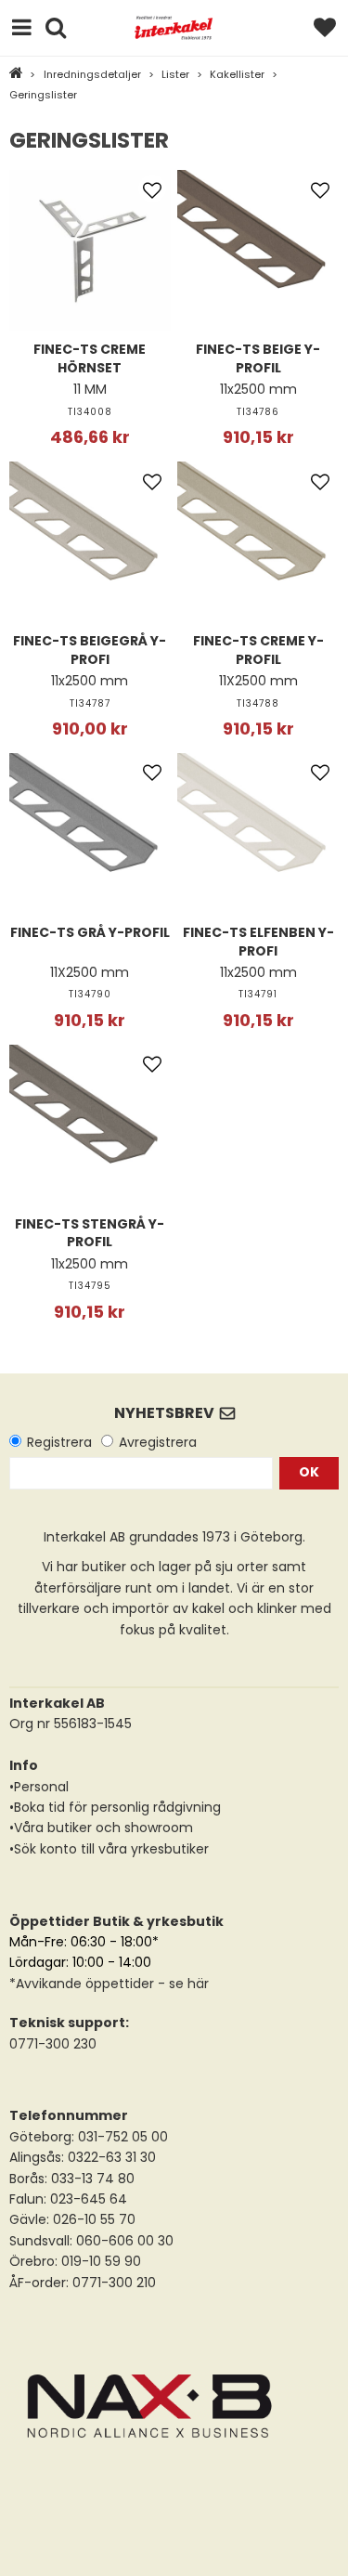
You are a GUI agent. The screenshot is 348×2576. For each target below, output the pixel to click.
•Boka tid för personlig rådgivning (115, 1807)
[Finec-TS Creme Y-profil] (258, 542)
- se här (181, 1984)
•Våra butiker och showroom (101, 1828)
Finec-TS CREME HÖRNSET (90, 358)
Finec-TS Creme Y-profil (258, 650)
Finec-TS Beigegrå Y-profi (90, 650)
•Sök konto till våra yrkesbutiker (109, 1849)
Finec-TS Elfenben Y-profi (258, 942)
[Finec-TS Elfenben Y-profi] (258, 834)
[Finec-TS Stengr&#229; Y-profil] (90, 1125)
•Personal (39, 1787)
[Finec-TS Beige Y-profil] (258, 251)
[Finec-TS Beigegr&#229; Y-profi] (90, 542)
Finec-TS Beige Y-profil (258, 358)
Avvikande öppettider (85, 1984)
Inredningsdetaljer (92, 74)
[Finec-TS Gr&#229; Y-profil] (90, 834)
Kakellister (237, 74)
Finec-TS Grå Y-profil (90, 932)
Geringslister (43, 95)
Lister (175, 74)
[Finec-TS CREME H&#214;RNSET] (90, 251)
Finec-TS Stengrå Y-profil (90, 1233)
